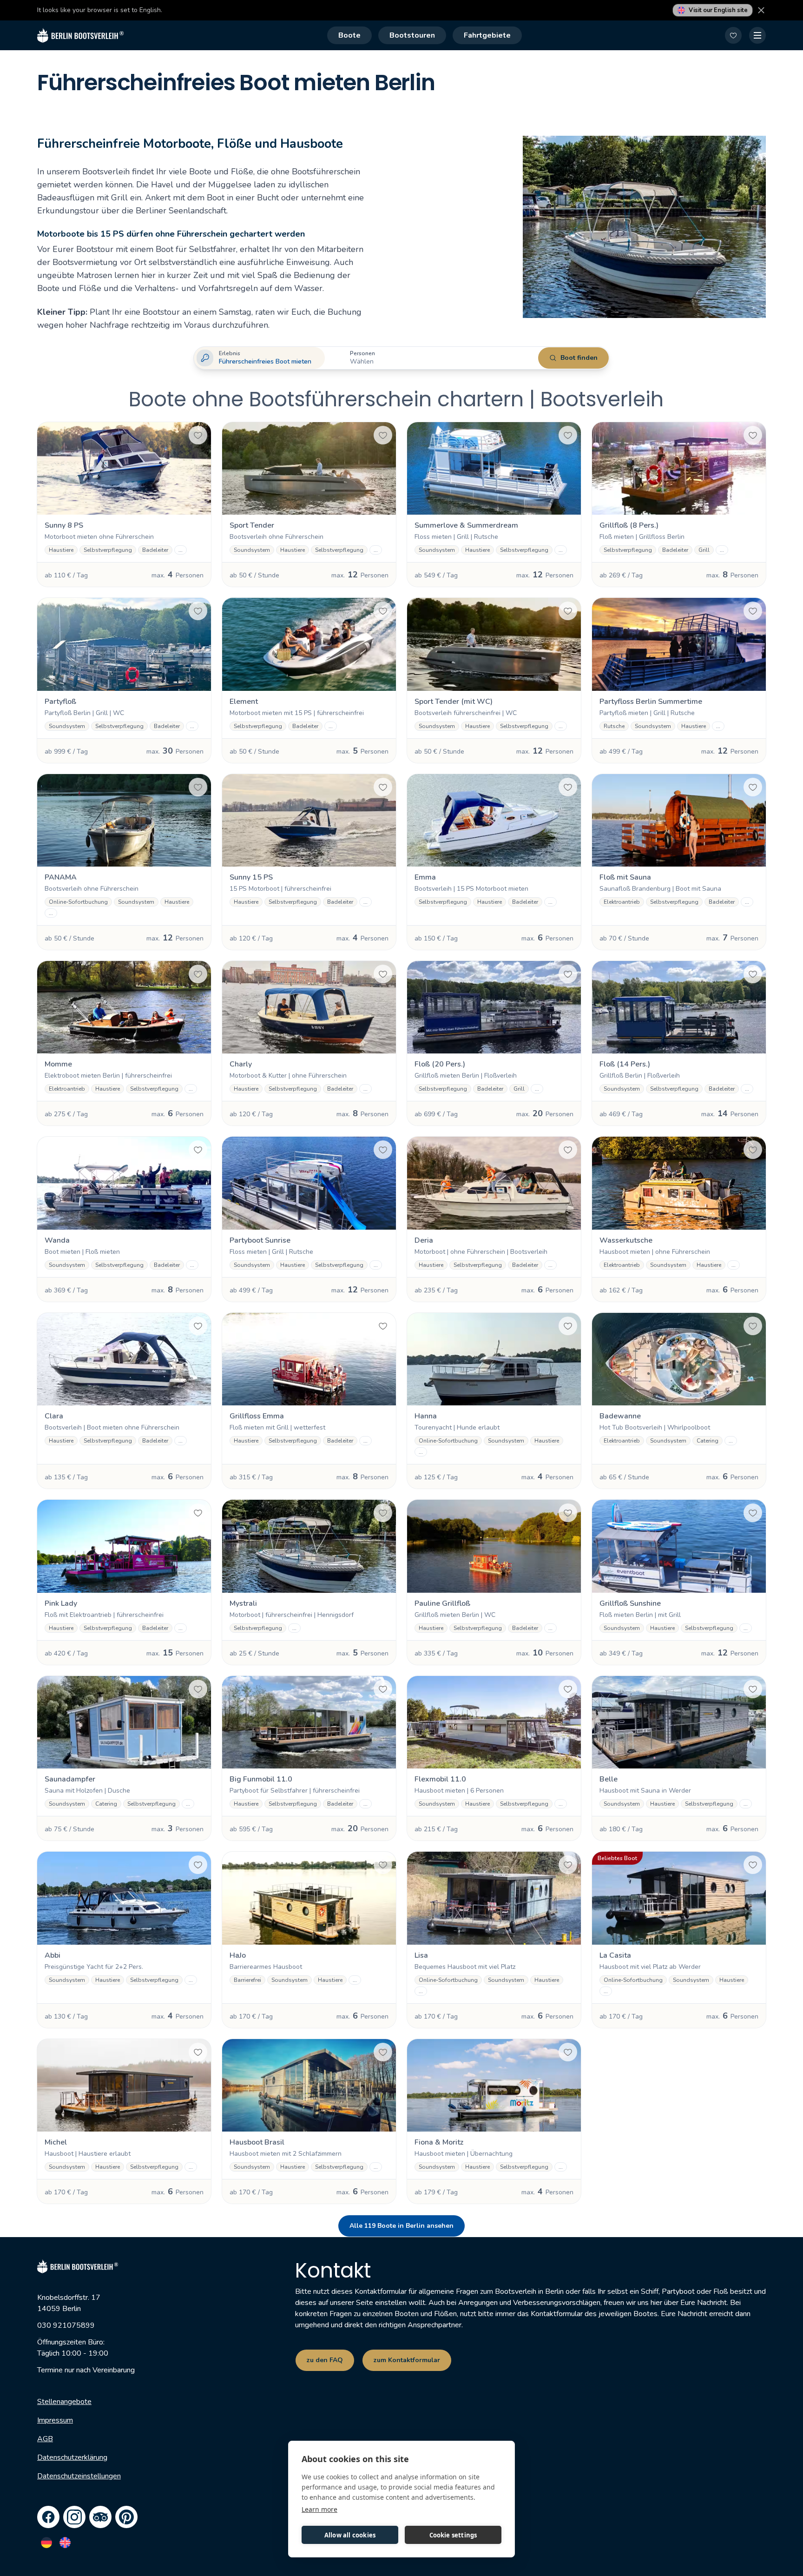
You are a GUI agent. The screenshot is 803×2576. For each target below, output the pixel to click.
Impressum (55, 2420)
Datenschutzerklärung (72, 2457)
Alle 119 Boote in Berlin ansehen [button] (401, 2226)
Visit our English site (718, 10)
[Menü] (757, 35)
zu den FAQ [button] (325, 2360)
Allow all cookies (350, 2535)
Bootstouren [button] (412, 35)
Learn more (319, 2509)
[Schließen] (761, 10)
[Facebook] (48, 2517)
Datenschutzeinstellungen (79, 2476)
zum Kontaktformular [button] (407, 2360)
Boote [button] (349, 35)
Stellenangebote (64, 2402)
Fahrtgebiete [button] (487, 35)
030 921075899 (66, 2325)
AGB (45, 2439)
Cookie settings (453, 2535)
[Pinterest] (126, 2517)
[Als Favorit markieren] (198, 435)
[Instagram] (74, 2517)
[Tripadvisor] (100, 2517)
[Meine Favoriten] (733, 35)
